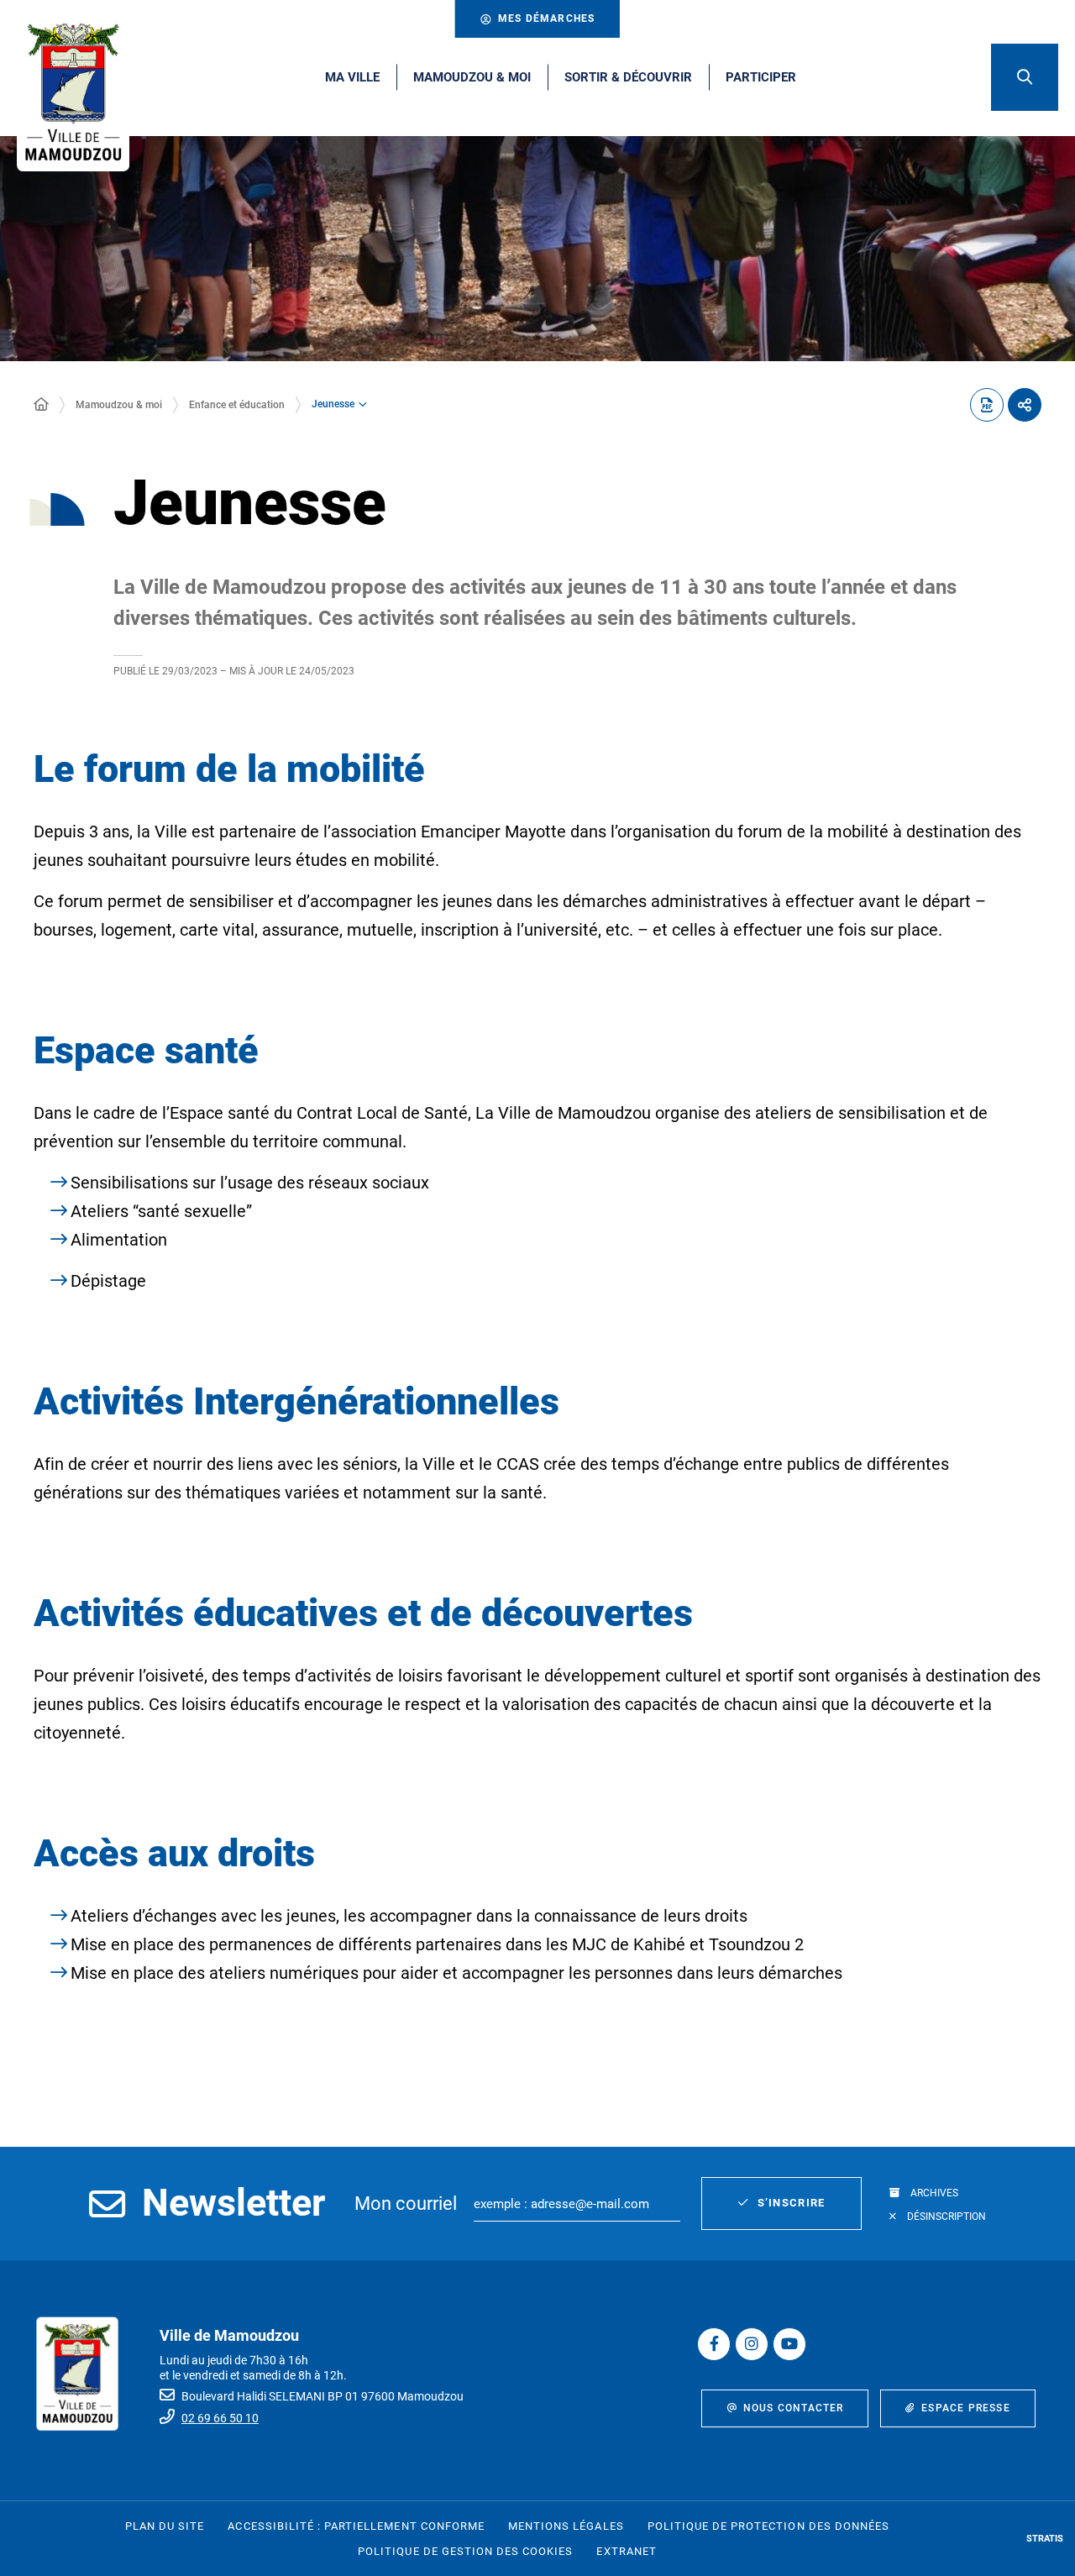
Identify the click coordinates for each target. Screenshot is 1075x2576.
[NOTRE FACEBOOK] (714, 2344)
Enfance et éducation (237, 405)
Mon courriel (406, 2204)
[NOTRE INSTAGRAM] (752, 2344)
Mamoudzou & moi (119, 405)
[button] (1025, 77)
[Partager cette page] (1025, 405)
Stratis (1045, 2539)
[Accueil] (41, 405)
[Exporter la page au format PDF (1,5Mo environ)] (987, 405)
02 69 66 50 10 (220, 2418)
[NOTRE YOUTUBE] (789, 2344)
